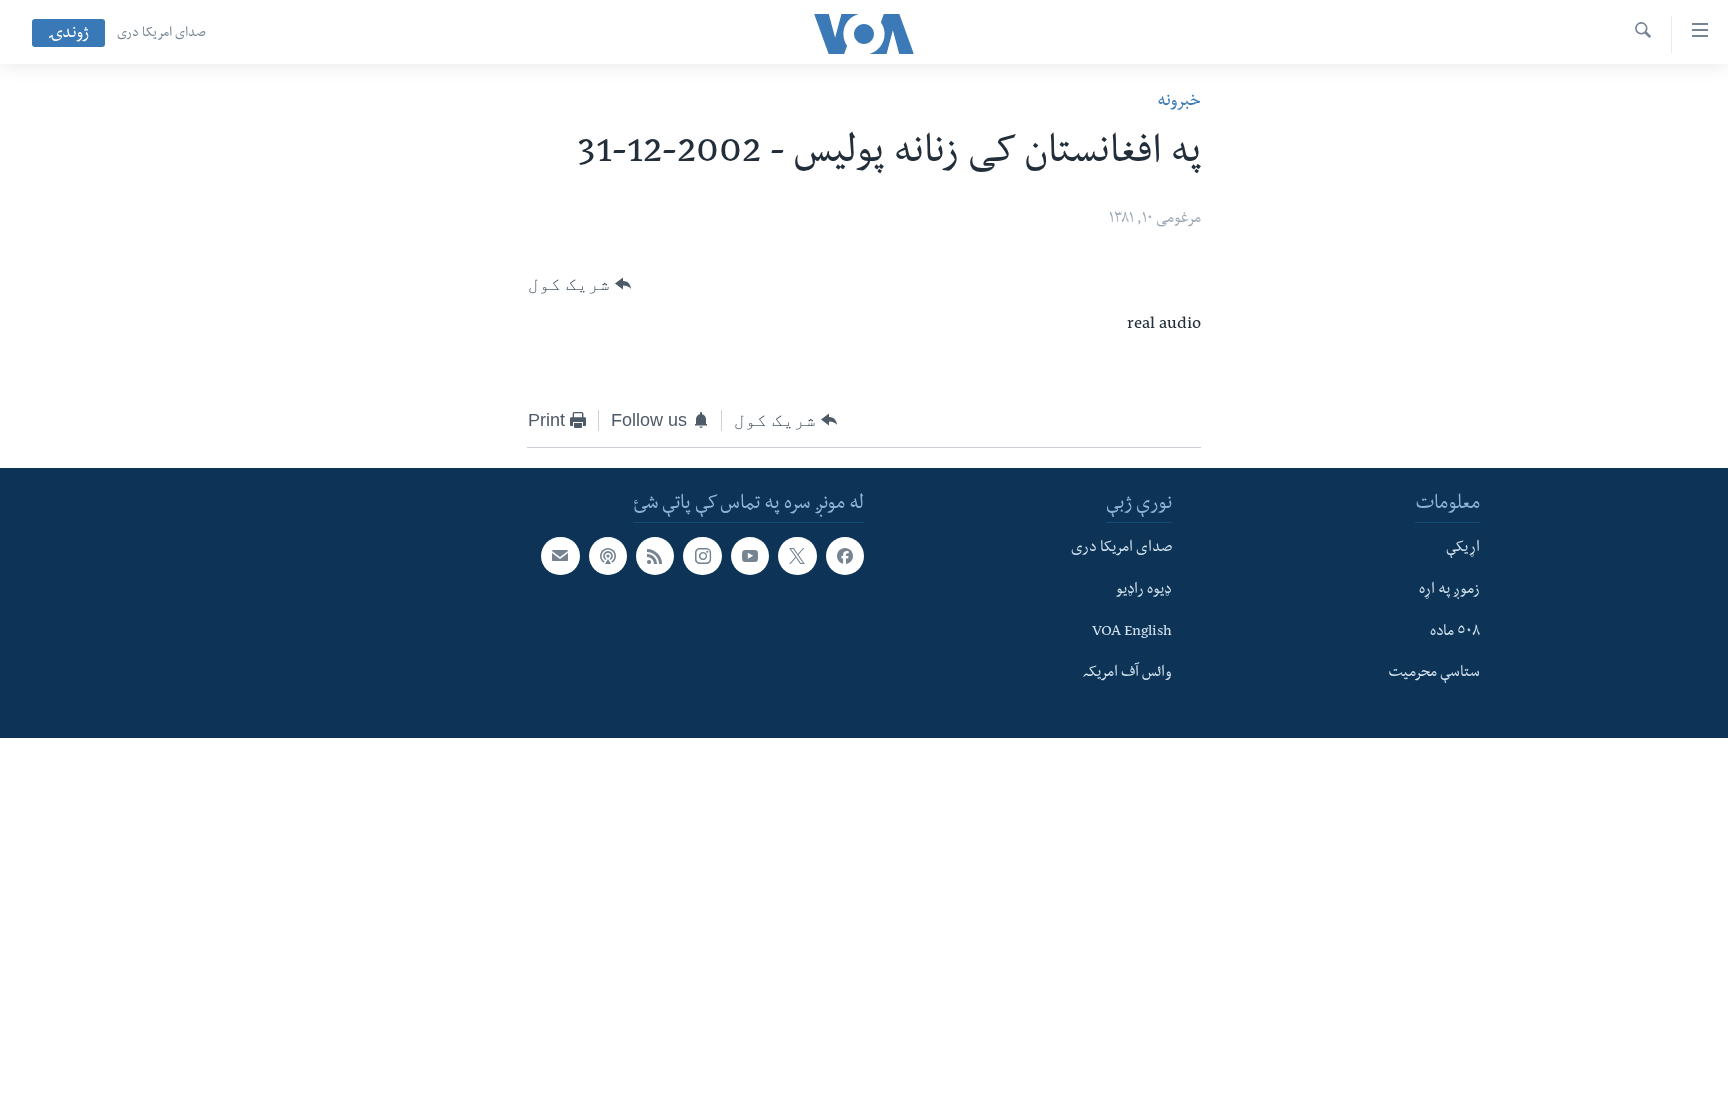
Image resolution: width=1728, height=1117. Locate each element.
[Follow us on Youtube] (750, 556)
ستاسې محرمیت (1434, 675)
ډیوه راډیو (1144, 591)
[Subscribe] (560, 556)
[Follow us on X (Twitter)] (797, 556)
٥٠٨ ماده (1455, 633)
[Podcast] (608, 556)
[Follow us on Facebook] (845, 556)
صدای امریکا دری (161, 34)
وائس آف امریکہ (1127, 675)
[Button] (579, 284)
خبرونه (1179, 102)
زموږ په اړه (1449, 591)
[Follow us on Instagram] (702, 556)
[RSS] (655, 556)
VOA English (1132, 633)
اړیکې (1463, 549)
